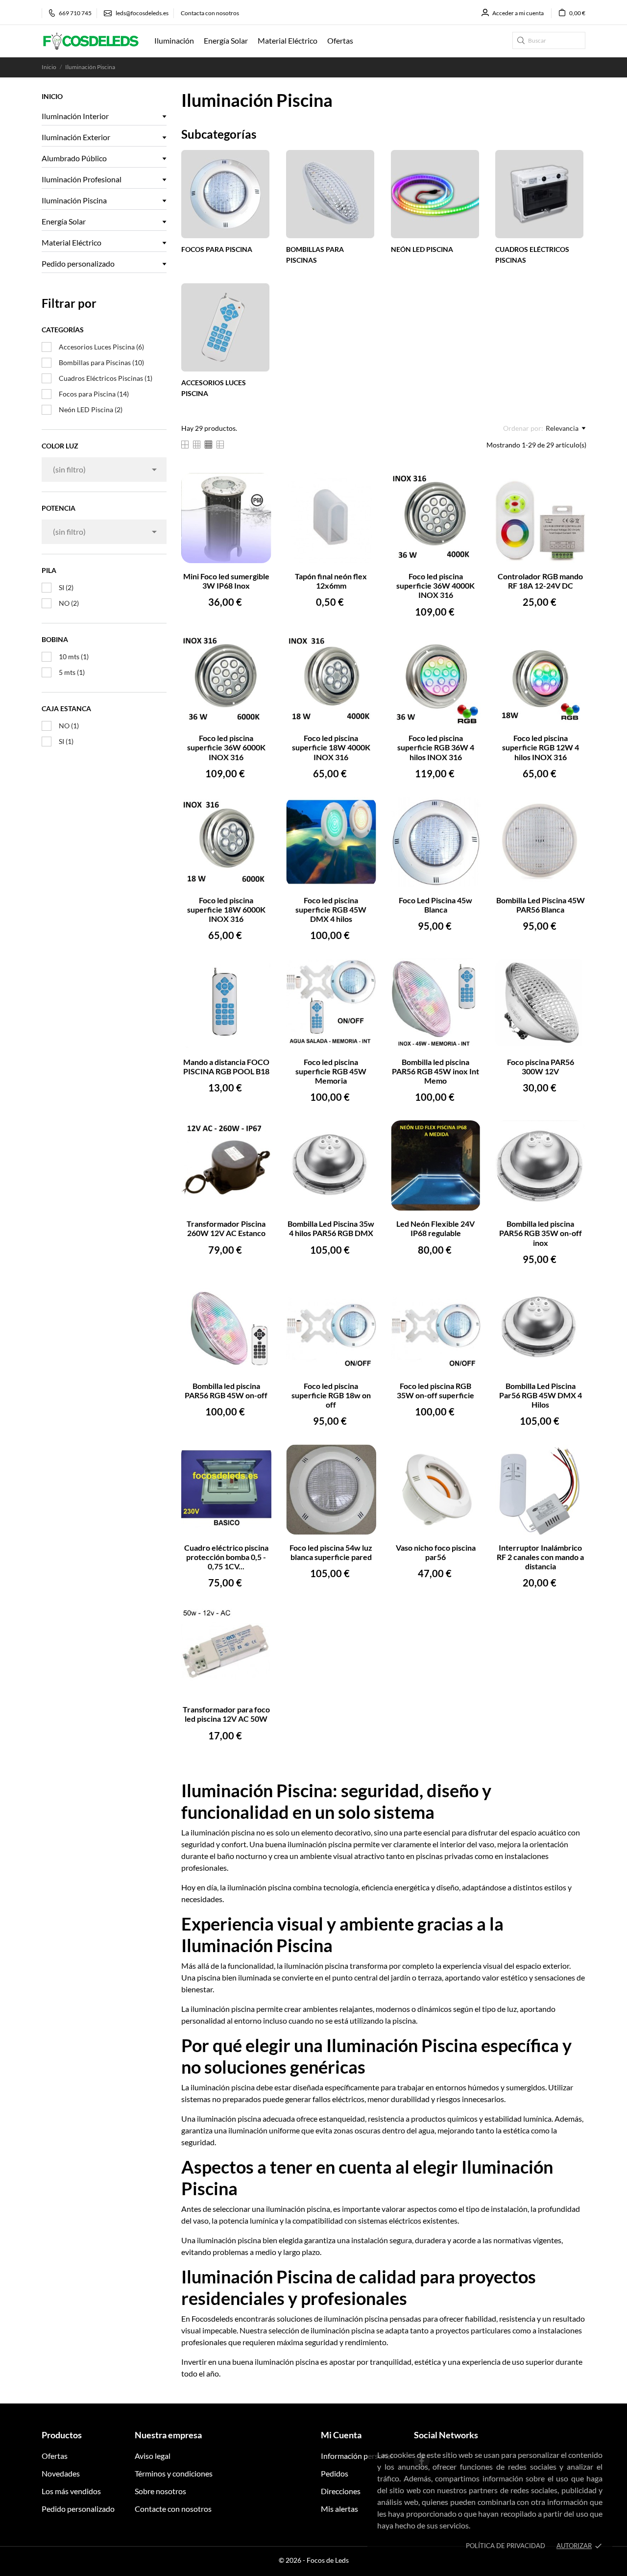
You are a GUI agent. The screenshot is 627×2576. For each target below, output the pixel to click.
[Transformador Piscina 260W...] (258, 1134)
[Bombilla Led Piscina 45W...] (572, 810)
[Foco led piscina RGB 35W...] (467, 1296)
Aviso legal (153, 2456)
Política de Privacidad (506, 2546)
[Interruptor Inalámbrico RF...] (572, 1458)
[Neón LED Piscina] (435, 193)
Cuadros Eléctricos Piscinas (106, 378)
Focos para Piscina (94, 394)
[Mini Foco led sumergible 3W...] (258, 486)
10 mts (74, 656)
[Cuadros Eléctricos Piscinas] (539, 193)
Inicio (52, 96)
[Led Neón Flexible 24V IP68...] (467, 1134)
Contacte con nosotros (173, 2509)
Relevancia (562, 428)
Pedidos (335, 2473)
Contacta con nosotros (210, 13)
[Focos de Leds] (91, 41)
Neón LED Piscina (91, 409)
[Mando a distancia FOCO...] (258, 972)
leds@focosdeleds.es (142, 13)
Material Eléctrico (72, 242)
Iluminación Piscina (74, 200)
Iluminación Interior (75, 116)
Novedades (61, 2473)
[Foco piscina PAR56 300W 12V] (572, 972)
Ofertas (55, 2456)
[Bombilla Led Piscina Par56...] (572, 1296)
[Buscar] (521, 40)
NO (69, 603)
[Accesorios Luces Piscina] (225, 326)
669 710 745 (75, 13)
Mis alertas (339, 2509)
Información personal (357, 2456)
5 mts (72, 672)
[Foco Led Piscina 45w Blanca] (467, 810)
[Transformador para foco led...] (258, 1620)
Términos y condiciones (174, 2473)
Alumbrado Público (74, 158)
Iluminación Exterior (76, 137)
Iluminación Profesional (82, 179)
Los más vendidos (71, 2491)
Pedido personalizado (78, 263)
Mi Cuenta (341, 2435)
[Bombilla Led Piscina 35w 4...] (363, 1134)
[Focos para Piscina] (225, 193)
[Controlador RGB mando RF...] (572, 486)
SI (66, 587)
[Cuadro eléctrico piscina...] (258, 1458)
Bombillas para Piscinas (101, 362)
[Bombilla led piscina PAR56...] (467, 972)
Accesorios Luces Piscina (101, 347)
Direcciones (341, 2491)
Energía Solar (64, 221)
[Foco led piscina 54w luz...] (363, 1458)
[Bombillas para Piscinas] (330, 193)
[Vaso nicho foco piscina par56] (467, 1458)
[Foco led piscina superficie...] (467, 486)
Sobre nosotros (160, 2491)
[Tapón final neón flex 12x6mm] (363, 486)
